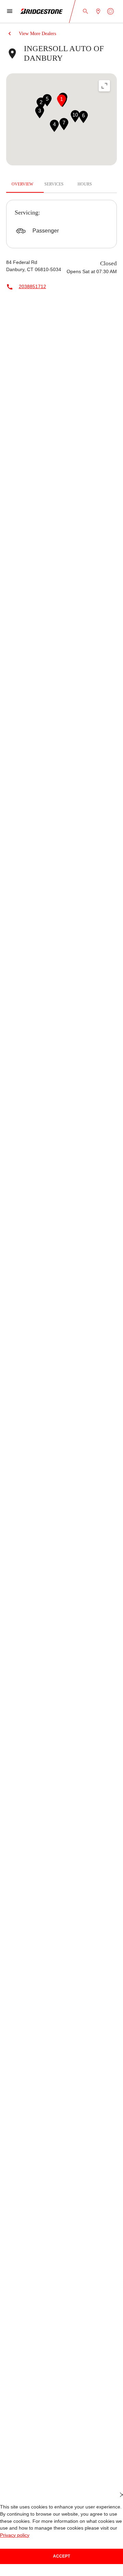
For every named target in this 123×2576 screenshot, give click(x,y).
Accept (61, 2556)
